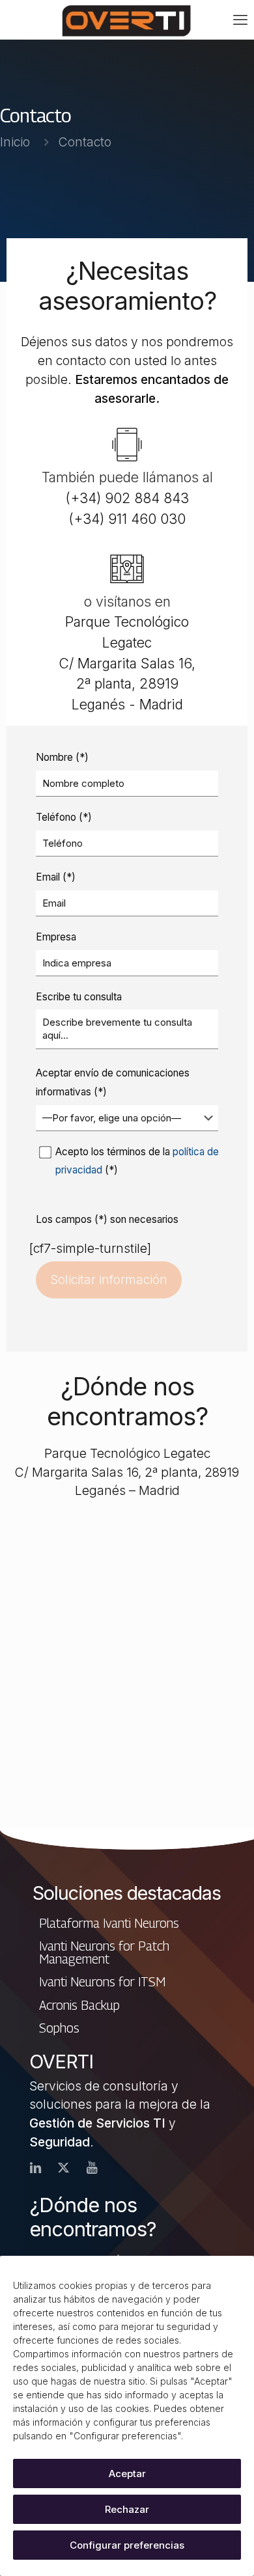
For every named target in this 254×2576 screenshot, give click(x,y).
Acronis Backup (79, 2005)
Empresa (56, 937)
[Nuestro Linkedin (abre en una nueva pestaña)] (35, 2168)
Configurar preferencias (127, 2545)
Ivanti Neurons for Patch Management (104, 1952)
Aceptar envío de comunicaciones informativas (113, 1082)
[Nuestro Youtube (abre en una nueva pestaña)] (92, 2168)
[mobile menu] (240, 20)
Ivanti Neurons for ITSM (102, 1981)
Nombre (62, 757)
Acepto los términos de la (137, 1161)
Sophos (59, 2028)
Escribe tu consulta (79, 997)
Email (56, 877)
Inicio (15, 142)
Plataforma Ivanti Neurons (109, 1923)
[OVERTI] (127, 20)
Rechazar (127, 2509)
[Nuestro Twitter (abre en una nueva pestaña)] (63, 2168)
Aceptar (127, 2473)
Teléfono (64, 817)
